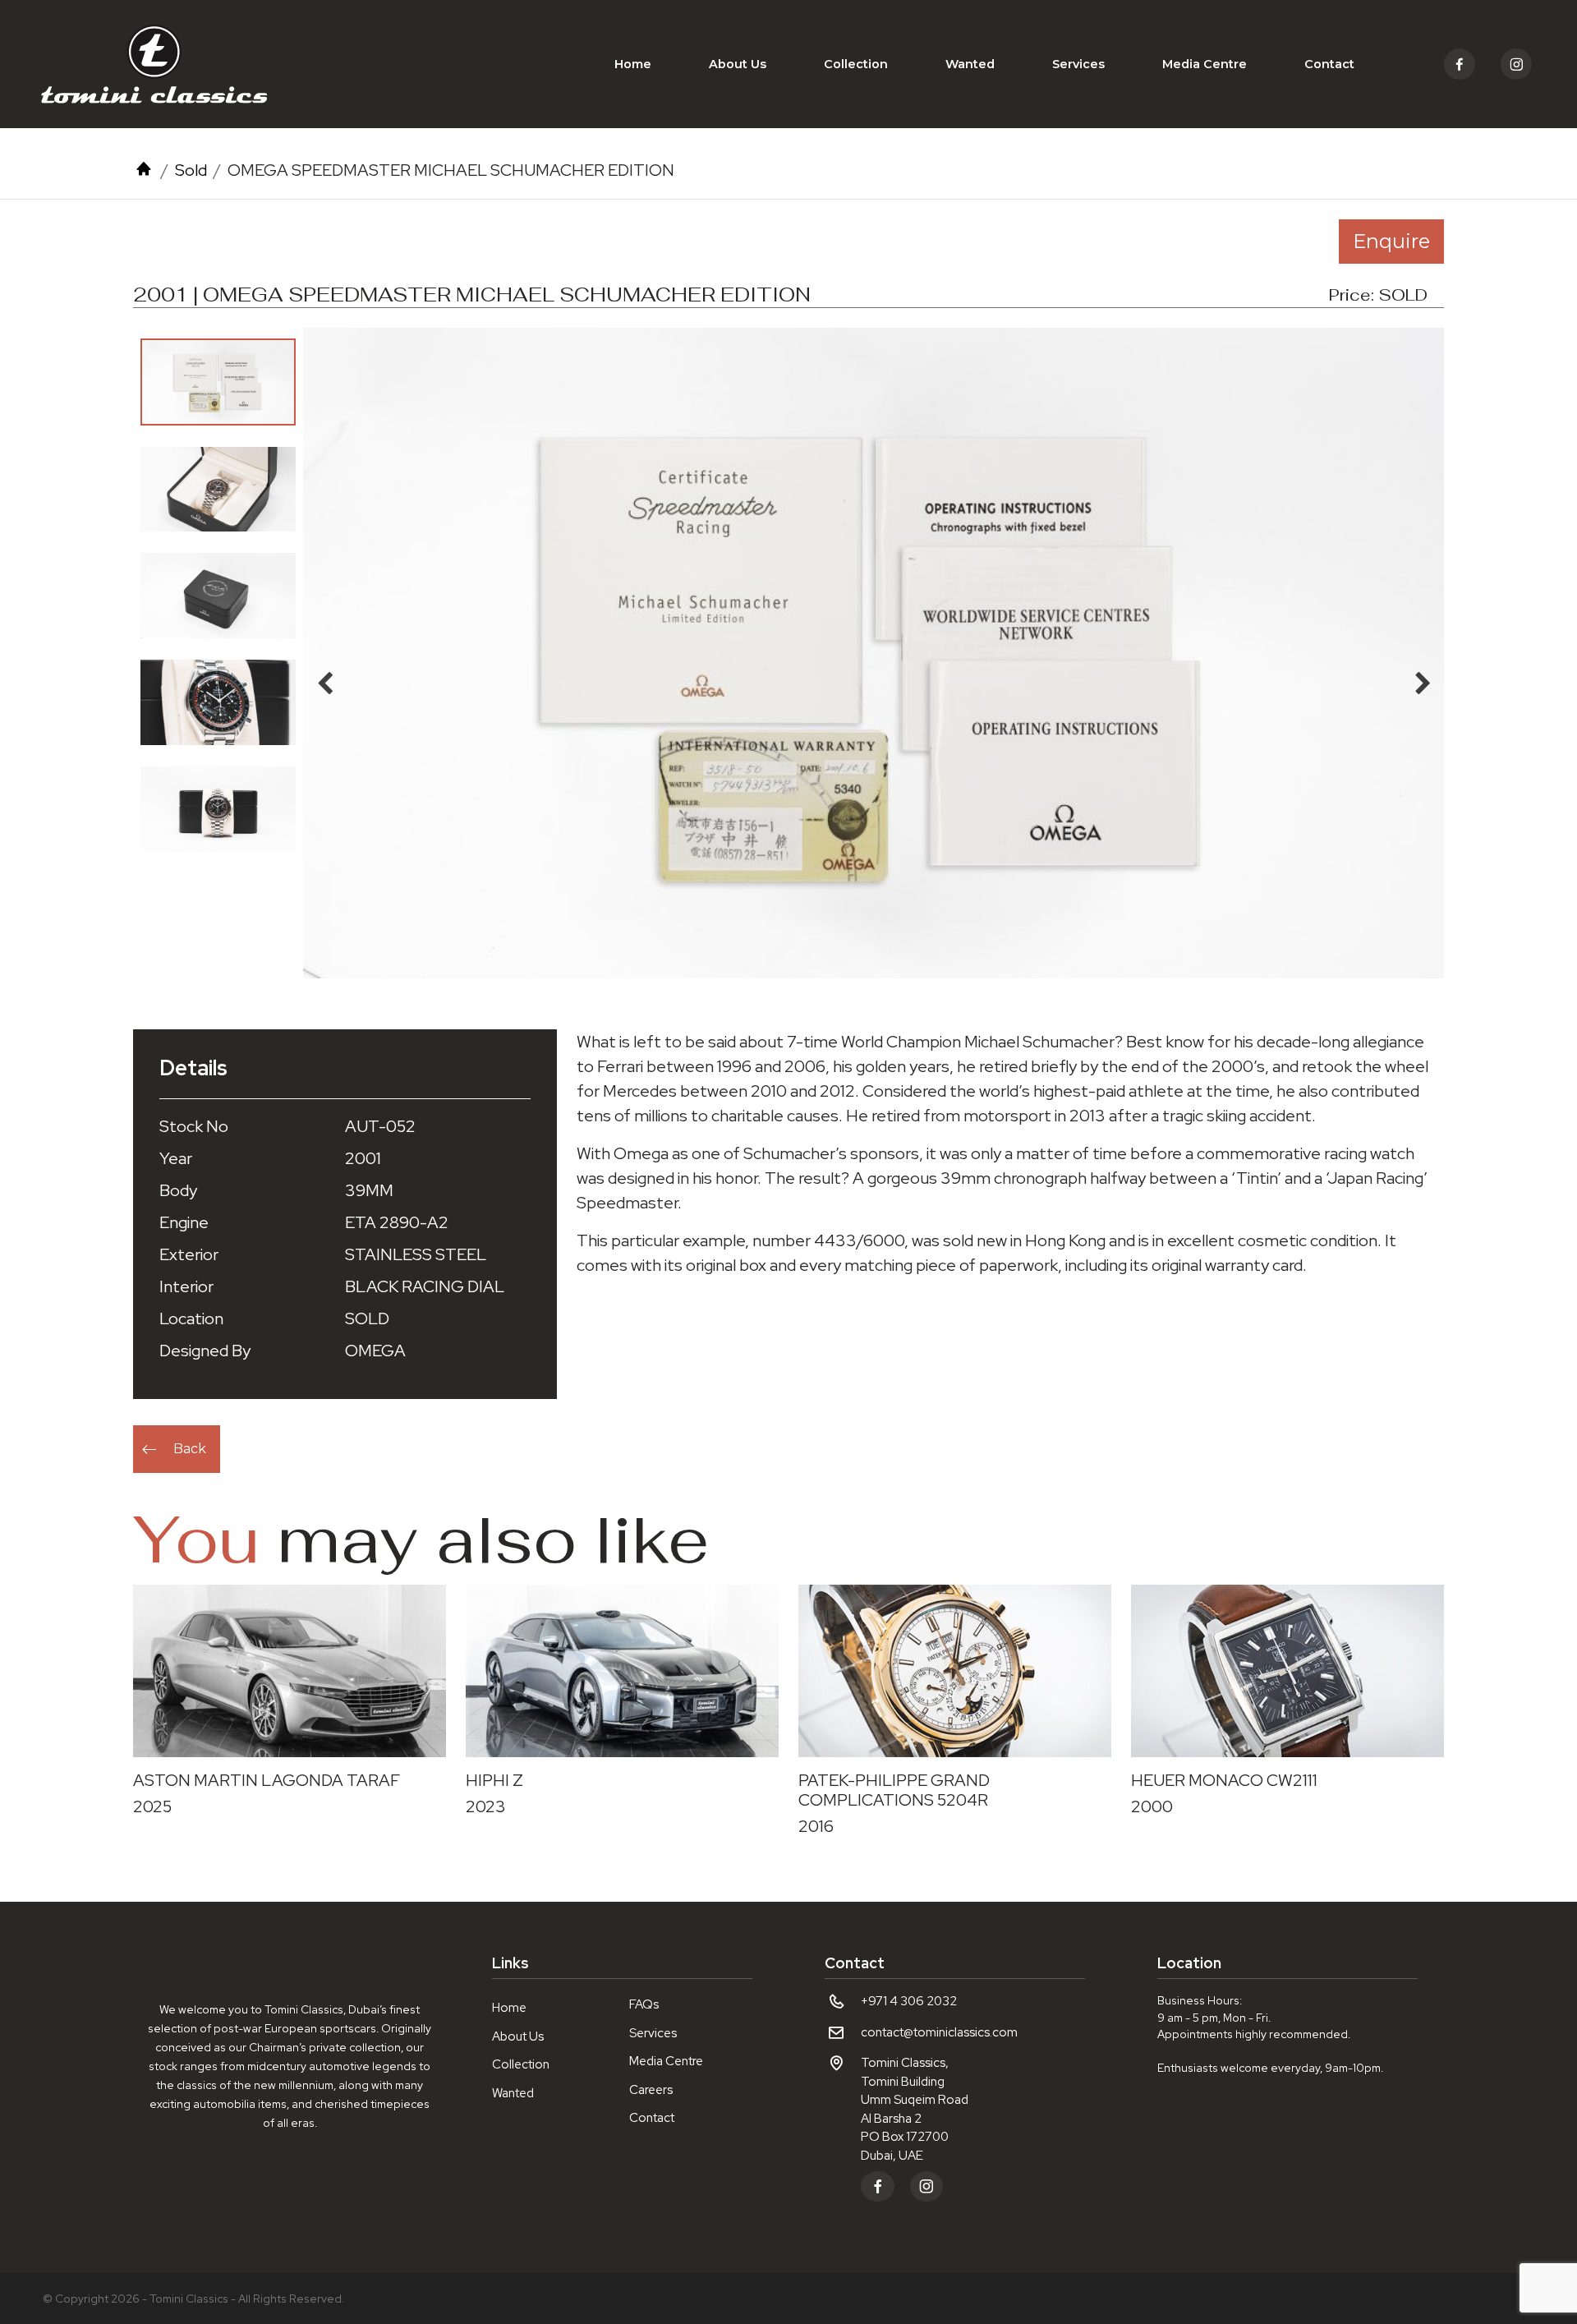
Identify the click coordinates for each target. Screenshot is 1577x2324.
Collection (856, 64)
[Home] (144, 170)
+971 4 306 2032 (909, 2001)
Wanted (970, 64)
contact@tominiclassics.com (939, 2032)
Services (1078, 64)
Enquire (1391, 241)
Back (190, 1449)
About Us (738, 64)
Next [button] (1423, 679)
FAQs (644, 2004)
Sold (191, 170)
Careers (651, 2090)
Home (633, 64)
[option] (218, 382)
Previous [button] (324, 679)
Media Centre (1205, 64)
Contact (1329, 64)
